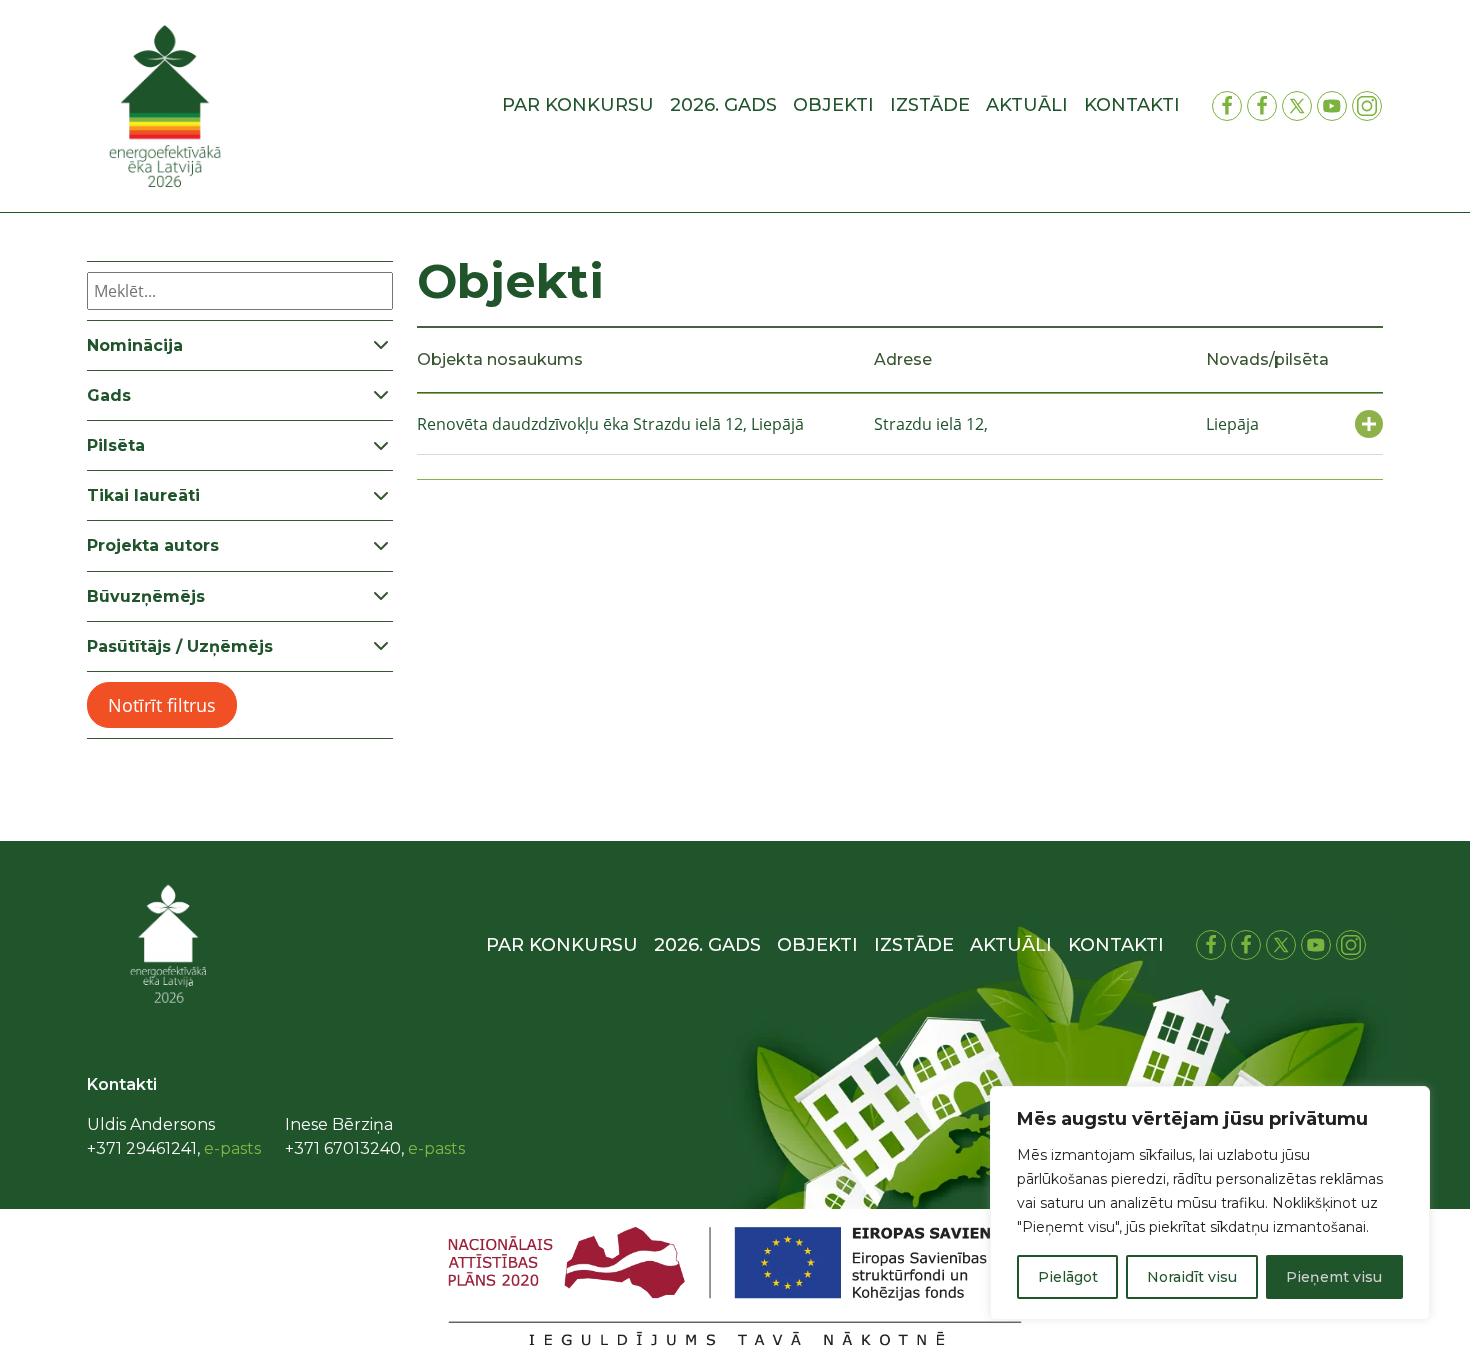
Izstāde (930, 105)
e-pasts (232, 1148)
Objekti (833, 105)
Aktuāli (1027, 105)
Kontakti (1132, 105)
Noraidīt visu (1192, 1277)
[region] (1210, 1203)
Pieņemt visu (1334, 1277)
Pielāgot (1068, 1277)
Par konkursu (578, 105)
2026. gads (723, 105)
